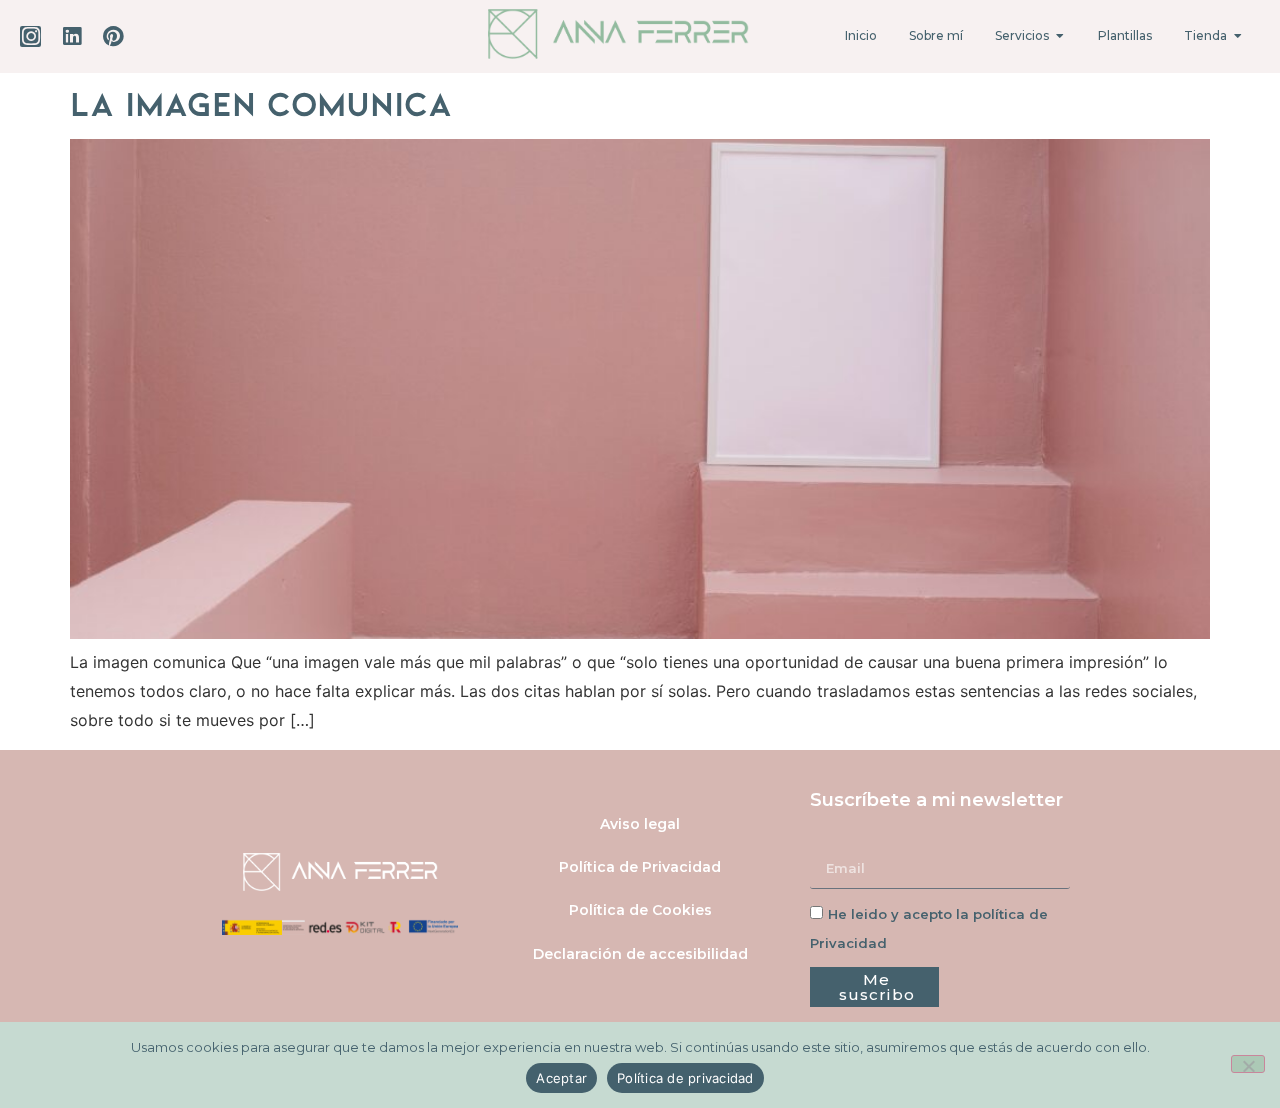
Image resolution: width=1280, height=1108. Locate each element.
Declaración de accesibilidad (640, 954)
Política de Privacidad (640, 867)
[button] (1060, 36)
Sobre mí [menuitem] (936, 35)
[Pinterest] (112, 36)
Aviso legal (640, 824)
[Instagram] (30, 36)
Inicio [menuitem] (861, 35)
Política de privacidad (685, 1078)
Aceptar (561, 1078)
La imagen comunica (261, 102)
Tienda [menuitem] (1205, 35)
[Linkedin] (71, 36)
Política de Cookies (640, 910)
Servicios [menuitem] (1022, 35)
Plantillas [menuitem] (1125, 35)
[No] (1248, 1064)
